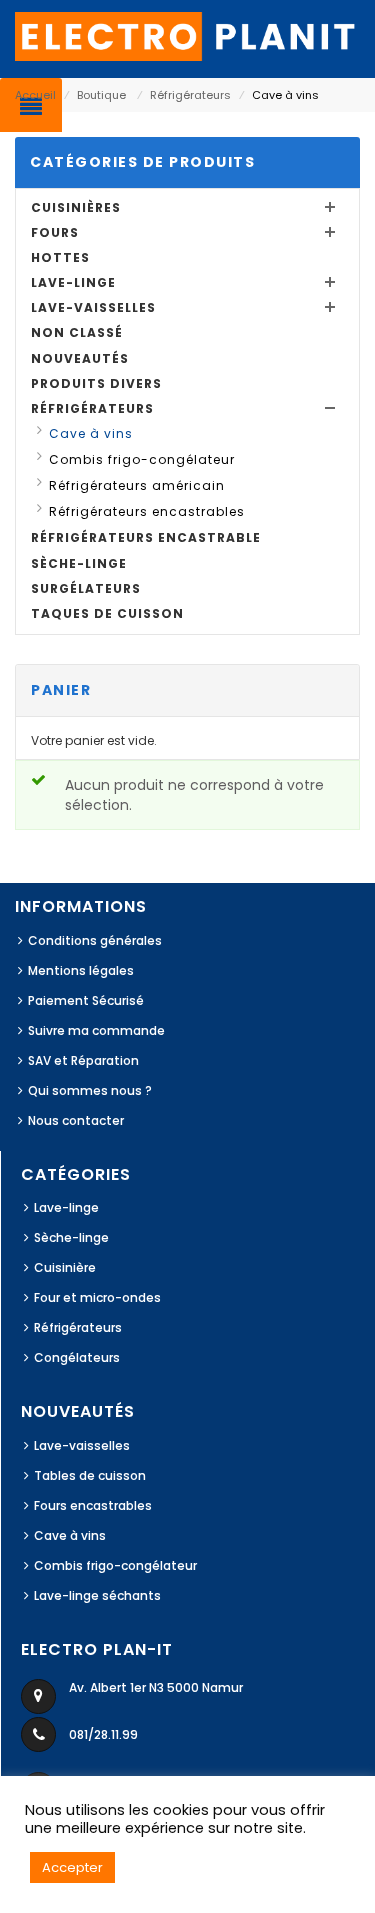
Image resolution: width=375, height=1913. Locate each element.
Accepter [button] (72, 1867)
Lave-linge (73, 282)
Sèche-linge (79, 563)
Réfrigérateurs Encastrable (146, 537)
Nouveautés (80, 358)
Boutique (101, 95)
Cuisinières (76, 207)
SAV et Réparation (83, 1060)
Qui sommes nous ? (90, 1090)
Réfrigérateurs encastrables (147, 511)
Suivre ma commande (96, 1030)
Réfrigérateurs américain (137, 485)
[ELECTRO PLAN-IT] (187, 35)
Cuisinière (65, 1267)
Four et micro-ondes (97, 1297)
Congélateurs (77, 1357)
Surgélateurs (86, 588)
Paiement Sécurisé (86, 1000)
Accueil (35, 95)
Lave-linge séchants (97, 1595)
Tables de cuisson (90, 1475)
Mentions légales (81, 970)
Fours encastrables (93, 1505)
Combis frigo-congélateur (142, 459)
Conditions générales (95, 940)
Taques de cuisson (107, 613)
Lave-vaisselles (93, 307)
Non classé (77, 332)
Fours (55, 232)
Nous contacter (76, 1120)
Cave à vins (91, 433)
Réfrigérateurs (190, 95)
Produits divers (96, 383)
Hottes (60, 257)
